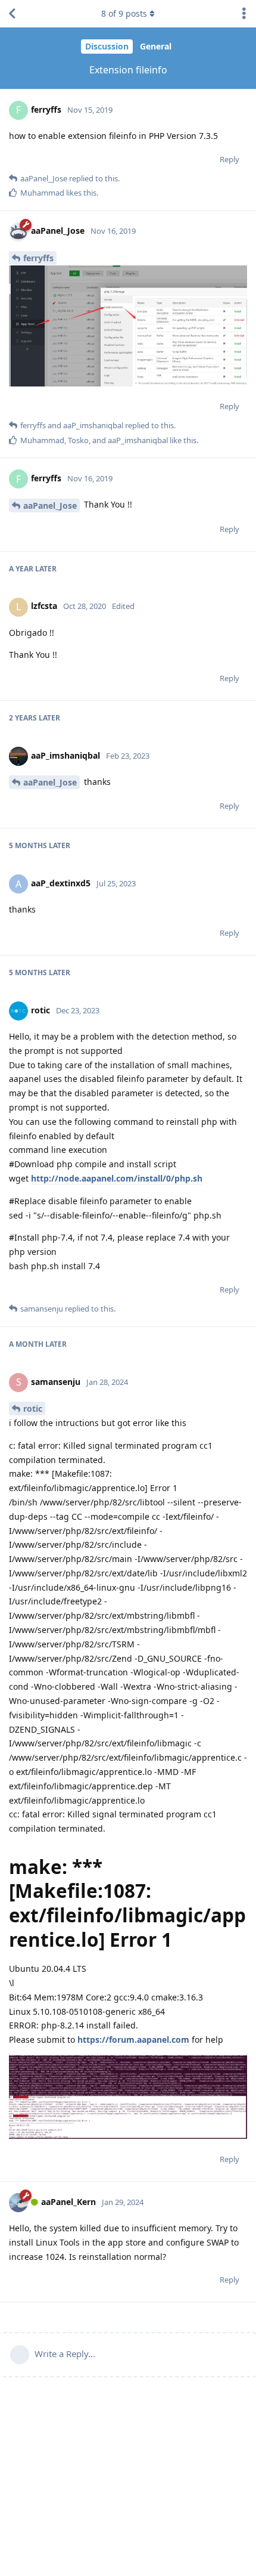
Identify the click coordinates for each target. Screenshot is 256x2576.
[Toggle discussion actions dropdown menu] (244, 14)
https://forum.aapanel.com (133, 2040)
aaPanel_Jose (50, 505)
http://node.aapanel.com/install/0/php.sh (117, 1178)
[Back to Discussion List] (12, 14)
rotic (33, 1408)
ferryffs (38, 258)
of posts (124, 13)
